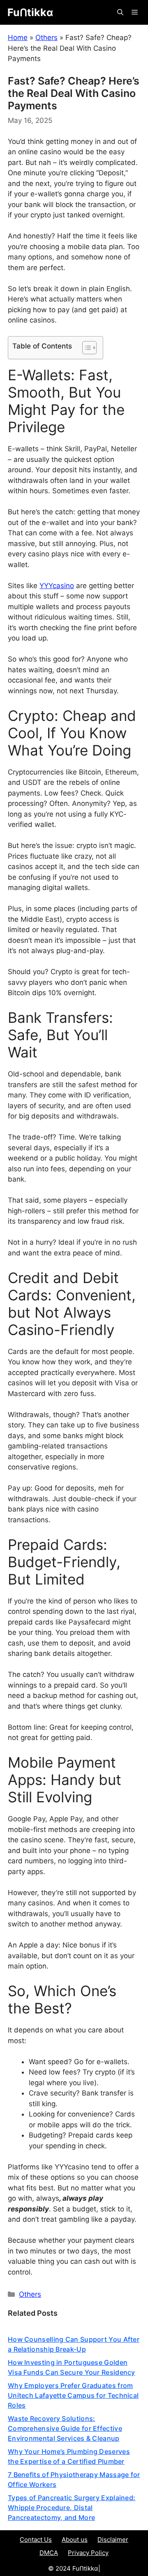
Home (18, 38)
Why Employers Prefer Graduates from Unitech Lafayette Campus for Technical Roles (73, 2395)
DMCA (49, 2553)
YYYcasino (57, 586)
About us (75, 2540)
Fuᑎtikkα (30, 12)
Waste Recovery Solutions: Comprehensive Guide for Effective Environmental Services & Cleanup (65, 2428)
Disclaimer (113, 2540)
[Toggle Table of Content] (85, 348)
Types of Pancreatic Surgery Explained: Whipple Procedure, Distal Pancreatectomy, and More (72, 2508)
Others (46, 38)
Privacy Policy (88, 2553)
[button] (120, 12)
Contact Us (36, 2540)
